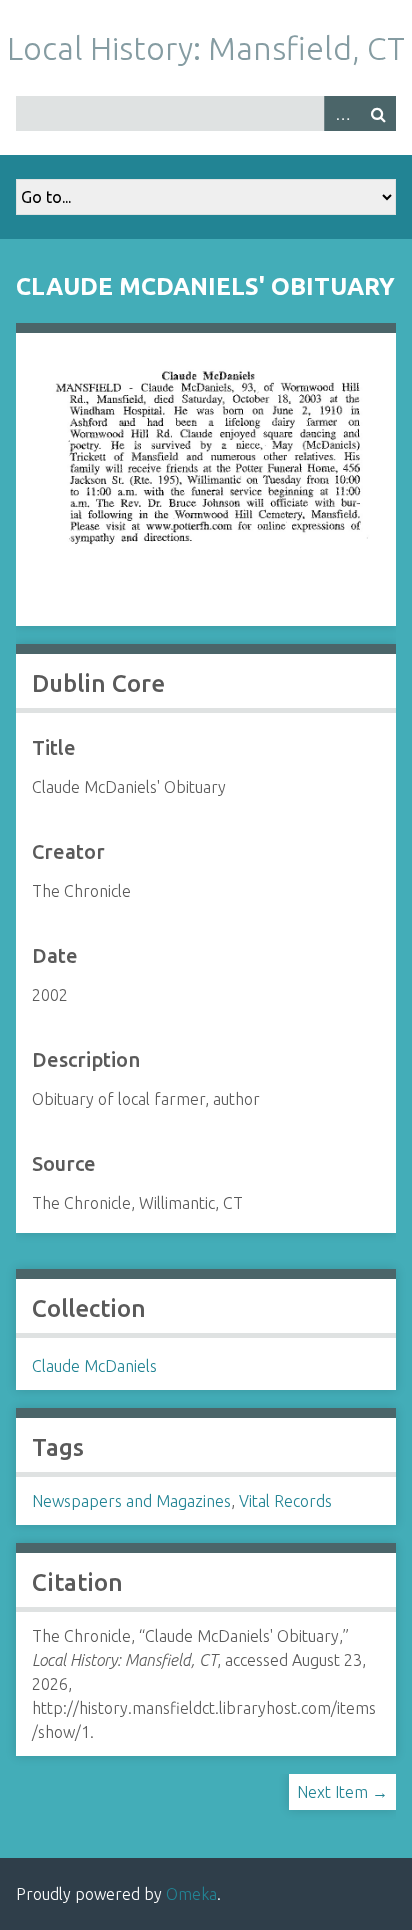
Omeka (191, 1894)
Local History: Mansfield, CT (206, 48)
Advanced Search (342, 113)
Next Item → (342, 1792)
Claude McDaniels (94, 1366)
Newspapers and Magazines (131, 1501)
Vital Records (285, 1501)
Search (378, 113)
